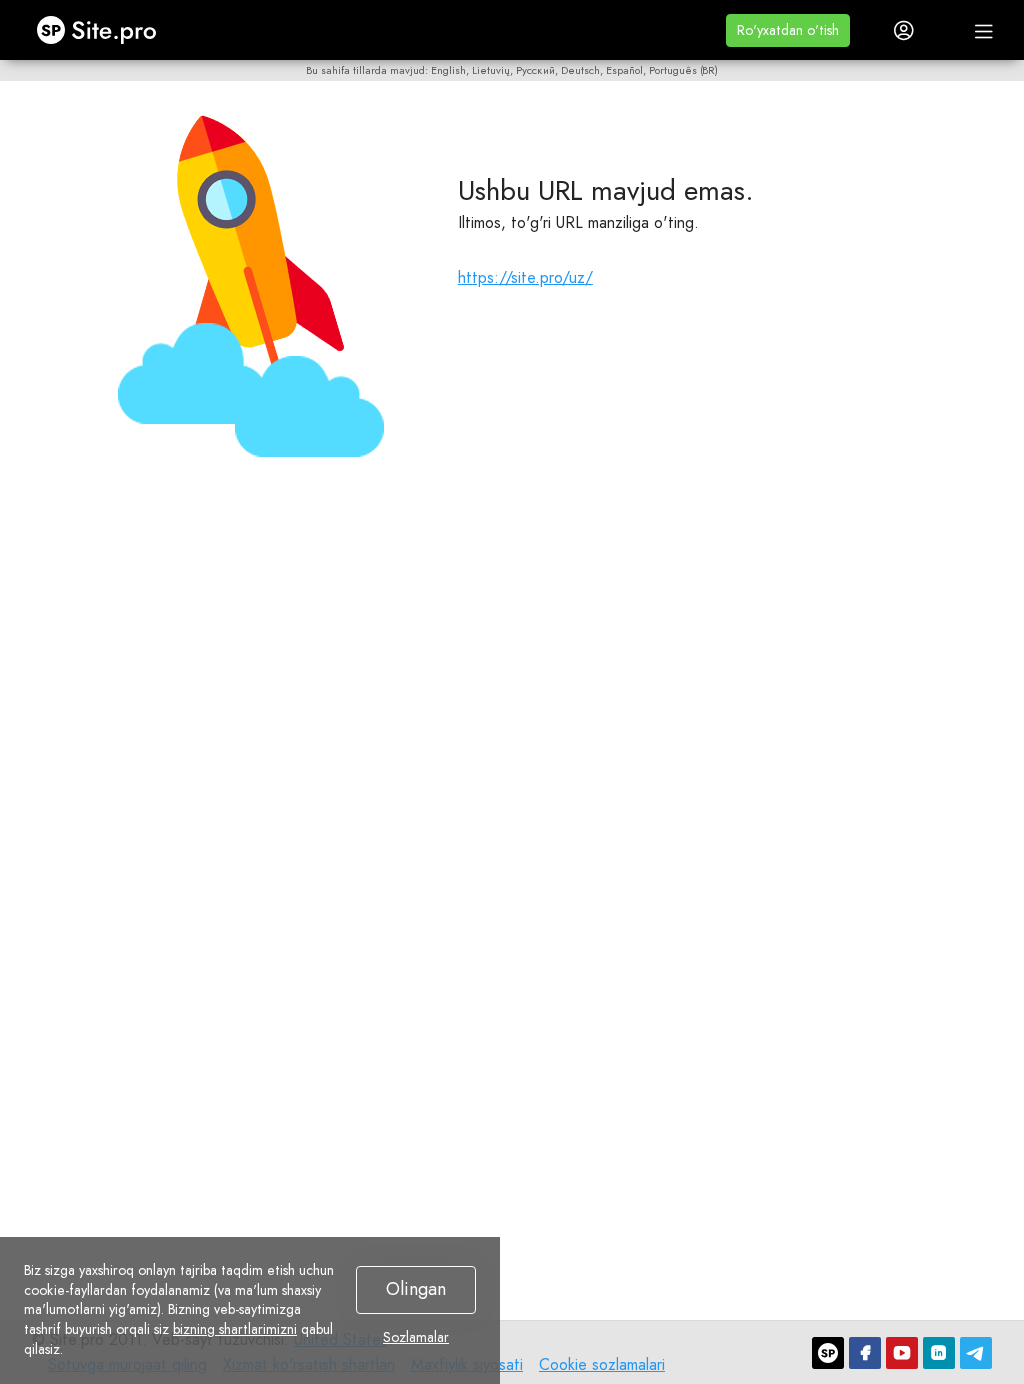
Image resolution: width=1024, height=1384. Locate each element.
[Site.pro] (828, 1353)
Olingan (416, 1289)
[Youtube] (902, 1353)
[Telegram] (976, 1353)
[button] (788, 30)
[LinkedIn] (939, 1353)
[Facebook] (865, 1353)
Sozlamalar (416, 1338)
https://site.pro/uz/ (525, 277)
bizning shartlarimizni (235, 1329)
